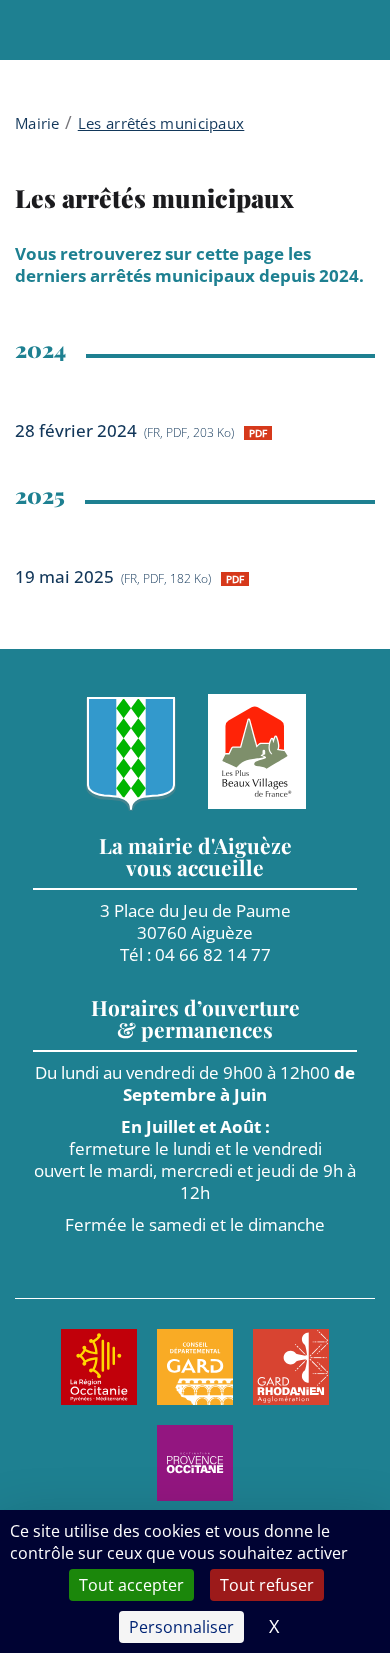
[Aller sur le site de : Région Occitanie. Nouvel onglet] (99, 1367)
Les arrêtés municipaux (161, 123)
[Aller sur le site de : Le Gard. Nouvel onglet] (195, 1367)
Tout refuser (267, 1585)
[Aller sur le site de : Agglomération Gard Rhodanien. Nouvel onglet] (291, 1367)
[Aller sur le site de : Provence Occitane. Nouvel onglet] (195, 1463)
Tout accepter (131, 1585)
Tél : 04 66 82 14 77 (195, 954)
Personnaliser (181, 1627)
